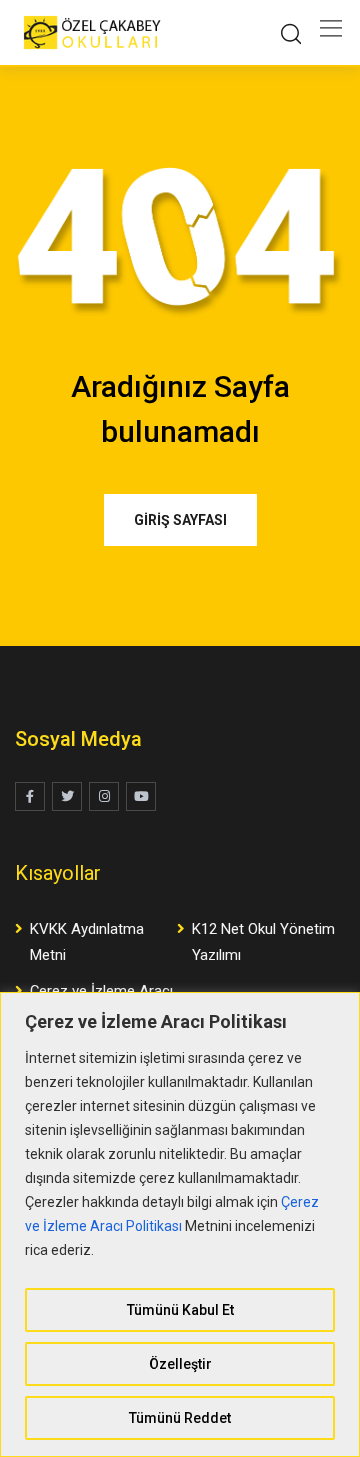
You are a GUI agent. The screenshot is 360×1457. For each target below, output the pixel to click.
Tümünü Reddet (180, 1418)
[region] (180, 1224)
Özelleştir (180, 1364)
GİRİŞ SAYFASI (180, 520)
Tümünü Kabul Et (180, 1310)
